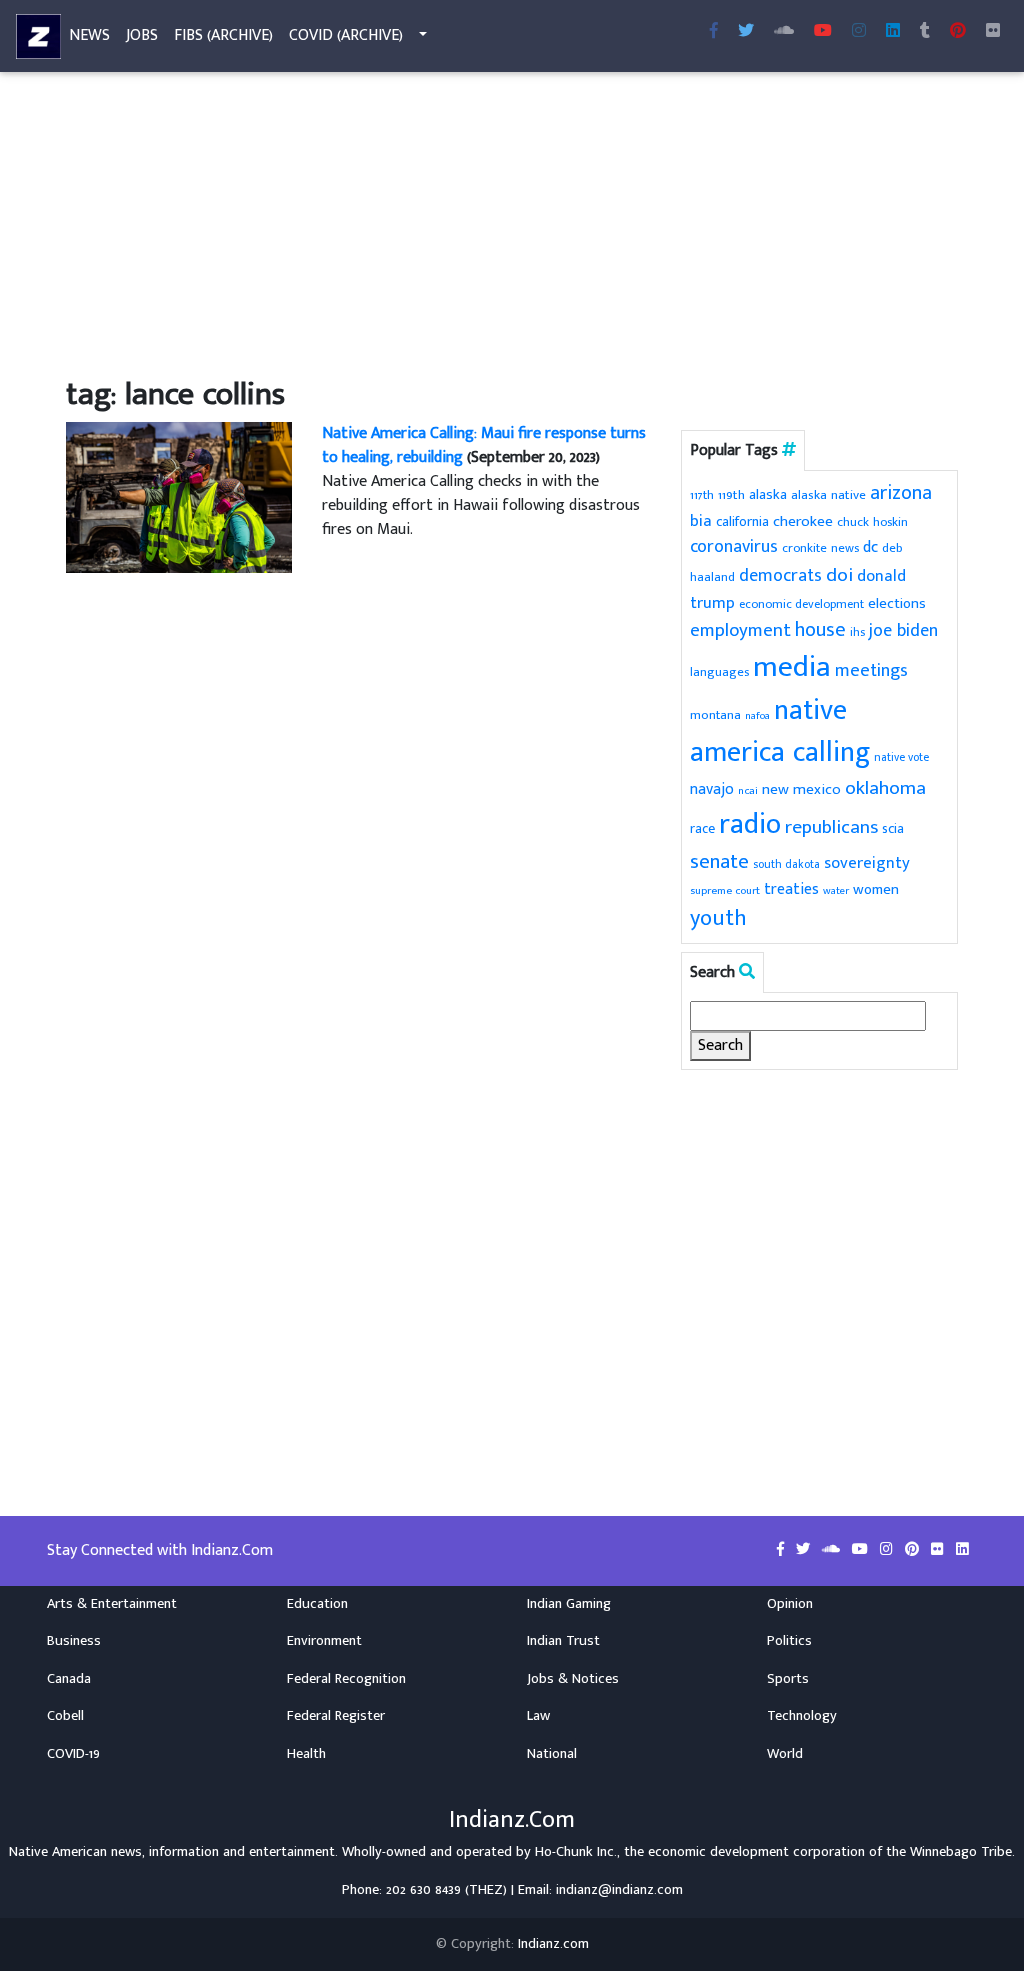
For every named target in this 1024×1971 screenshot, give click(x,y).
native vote (901, 757)
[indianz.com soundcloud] (784, 32)
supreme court (725, 890)
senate (719, 861)
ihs (857, 632)
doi (839, 575)
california (742, 521)
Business (74, 1641)
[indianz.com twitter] (746, 32)
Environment (324, 1641)
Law (538, 1716)
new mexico (801, 789)
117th (702, 495)
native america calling (780, 731)
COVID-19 (73, 1754)
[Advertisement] (512, 228)
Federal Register (336, 1716)
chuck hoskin (872, 522)
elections (897, 603)
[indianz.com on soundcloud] (833, 1550)
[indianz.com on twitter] (805, 1550)
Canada (69, 1679)
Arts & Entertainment (112, 1604)
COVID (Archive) (346, 35)
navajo (712, 789)
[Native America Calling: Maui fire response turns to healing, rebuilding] (179, 496)
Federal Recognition (346, 1679)
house (820, 630)
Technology (802, 1716)
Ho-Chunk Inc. (576, 1852)
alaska (768, 494)
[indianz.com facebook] (714, 32)
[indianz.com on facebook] (782, 1550)
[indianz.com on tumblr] (925, 32)
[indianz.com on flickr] (993, 32)
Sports (788, 1679)
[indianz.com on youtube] (823, 32)
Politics (789, 1641)
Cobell (65, 1716)
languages (719, 672)
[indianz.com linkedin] (893, 32)
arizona (901, 493)
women (876, 889)
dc (870, 547)
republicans (831, 827)
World (785, 1754)
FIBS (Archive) (223, 35)
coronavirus (734, 547)
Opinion (790, 1604)
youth (718, 918)
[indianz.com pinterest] (958, 32)
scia (893, 828)
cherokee (803, 521)
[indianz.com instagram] (859, 32)
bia (701, 521)
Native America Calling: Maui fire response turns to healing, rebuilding (484, 445)
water (836, 891)
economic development (801, 604)
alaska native (828, 495)
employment (740, 630)
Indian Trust (563, 1641)
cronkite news (820, 548)
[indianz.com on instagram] (888, 1550)
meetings (871, 670)
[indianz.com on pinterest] (914, 1550)
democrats (780, 576)
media (792, 667)
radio (750, 824)
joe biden (903, 631)
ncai (748, 791)
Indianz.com (553, 1944)
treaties (791, 889)
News (89, 35)
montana (715, 715)
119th (731, 495)
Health (306, 1754)
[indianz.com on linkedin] (962, 1550)
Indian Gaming (569, 1604)
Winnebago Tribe (961, 1852)
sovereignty (867, 863)
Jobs (142, 35)
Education (317, 1604)
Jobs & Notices (573, 1679)
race (702, 829)
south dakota (786, 864)
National (552, 1754)
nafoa (757, 716)
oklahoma (885, 788)
